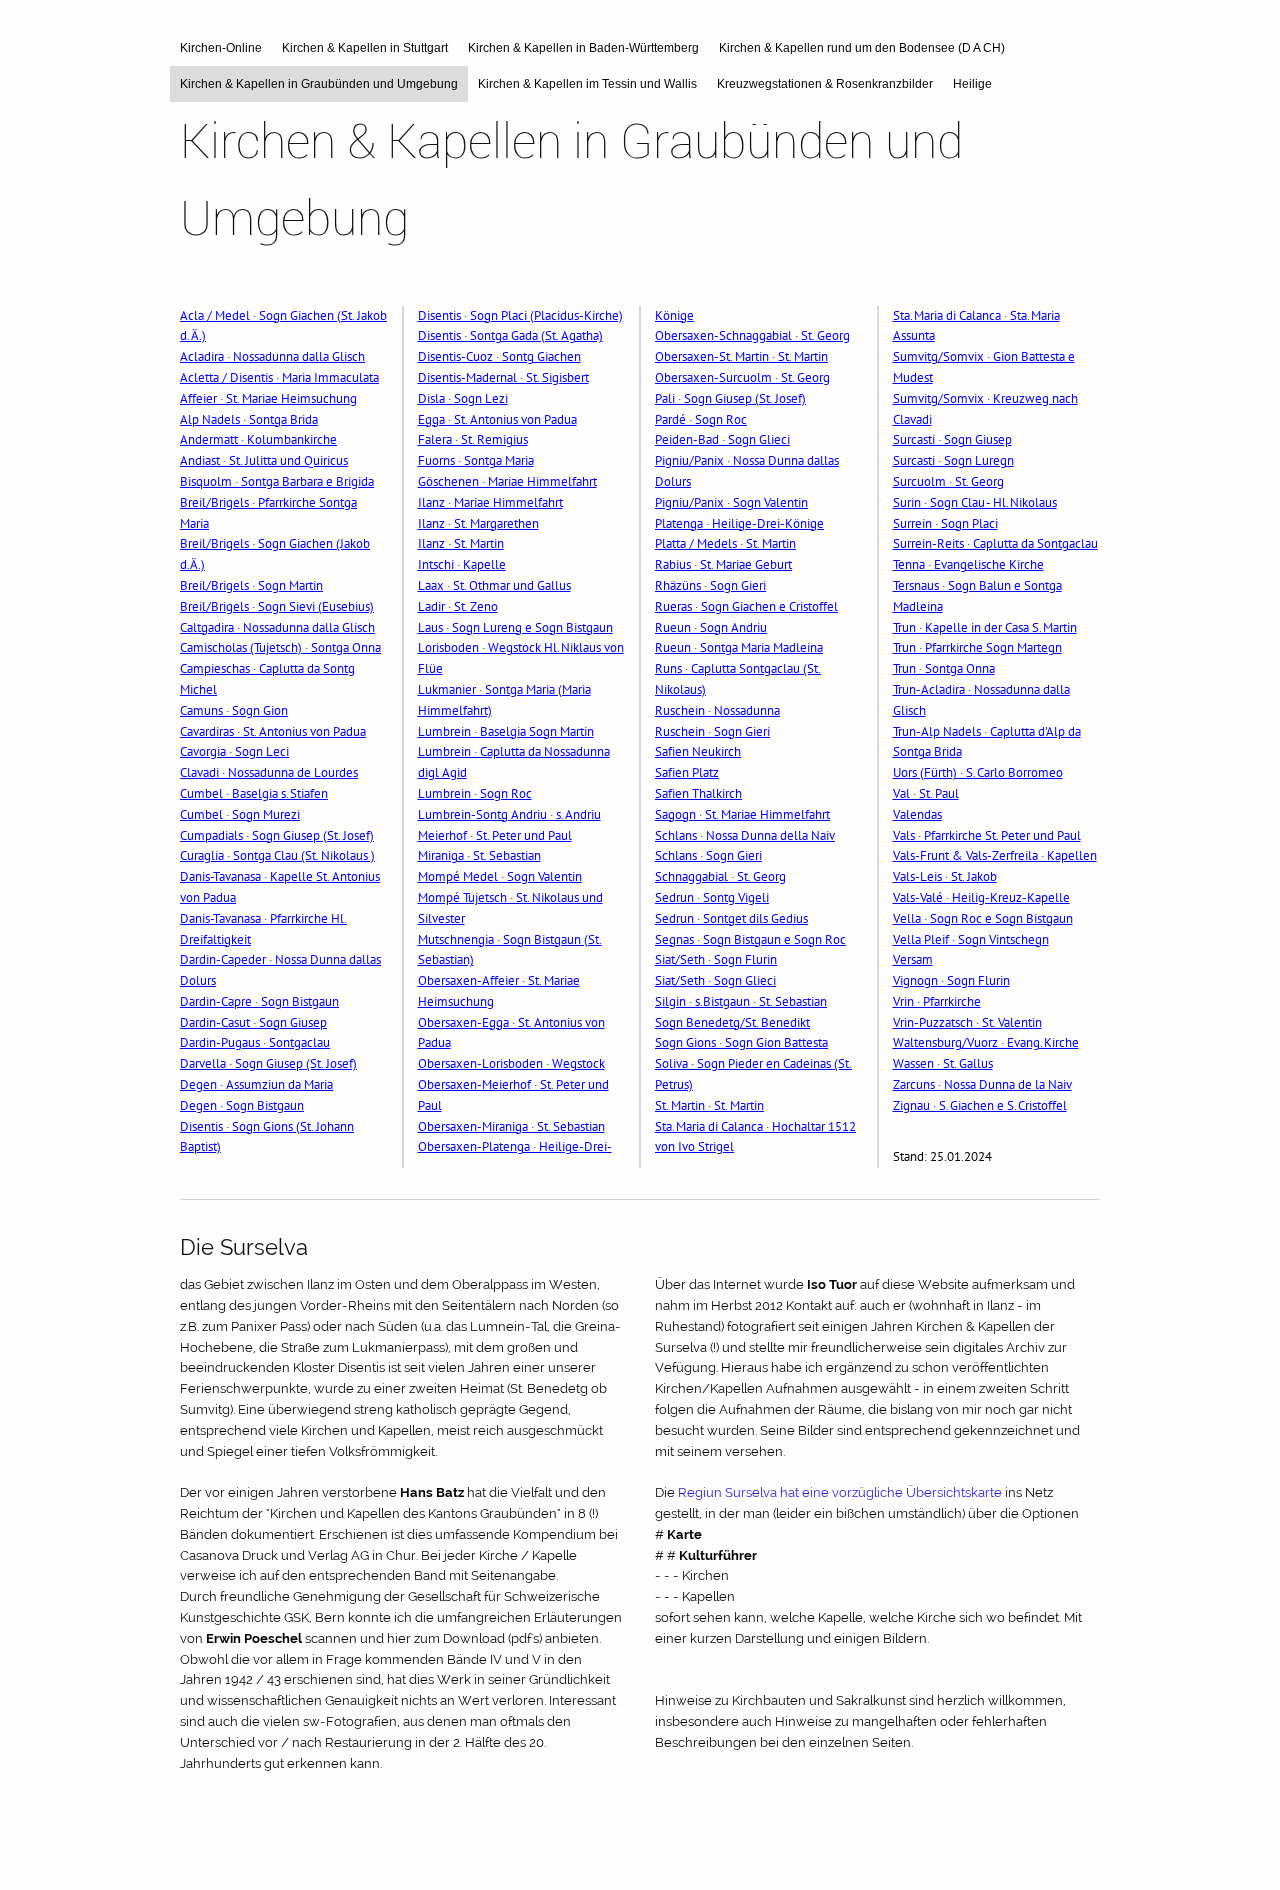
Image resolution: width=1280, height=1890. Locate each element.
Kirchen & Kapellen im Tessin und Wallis (587, 84)
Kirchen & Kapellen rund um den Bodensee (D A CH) (862, 48)
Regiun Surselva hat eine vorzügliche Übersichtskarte (840, 1492)
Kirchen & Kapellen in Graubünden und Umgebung (319, 84)
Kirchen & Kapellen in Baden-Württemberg (583, 48)
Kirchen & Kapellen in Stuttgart (365, 48)
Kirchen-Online (221, 48)
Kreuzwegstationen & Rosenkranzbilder (825, 84)
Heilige (972, 84)
